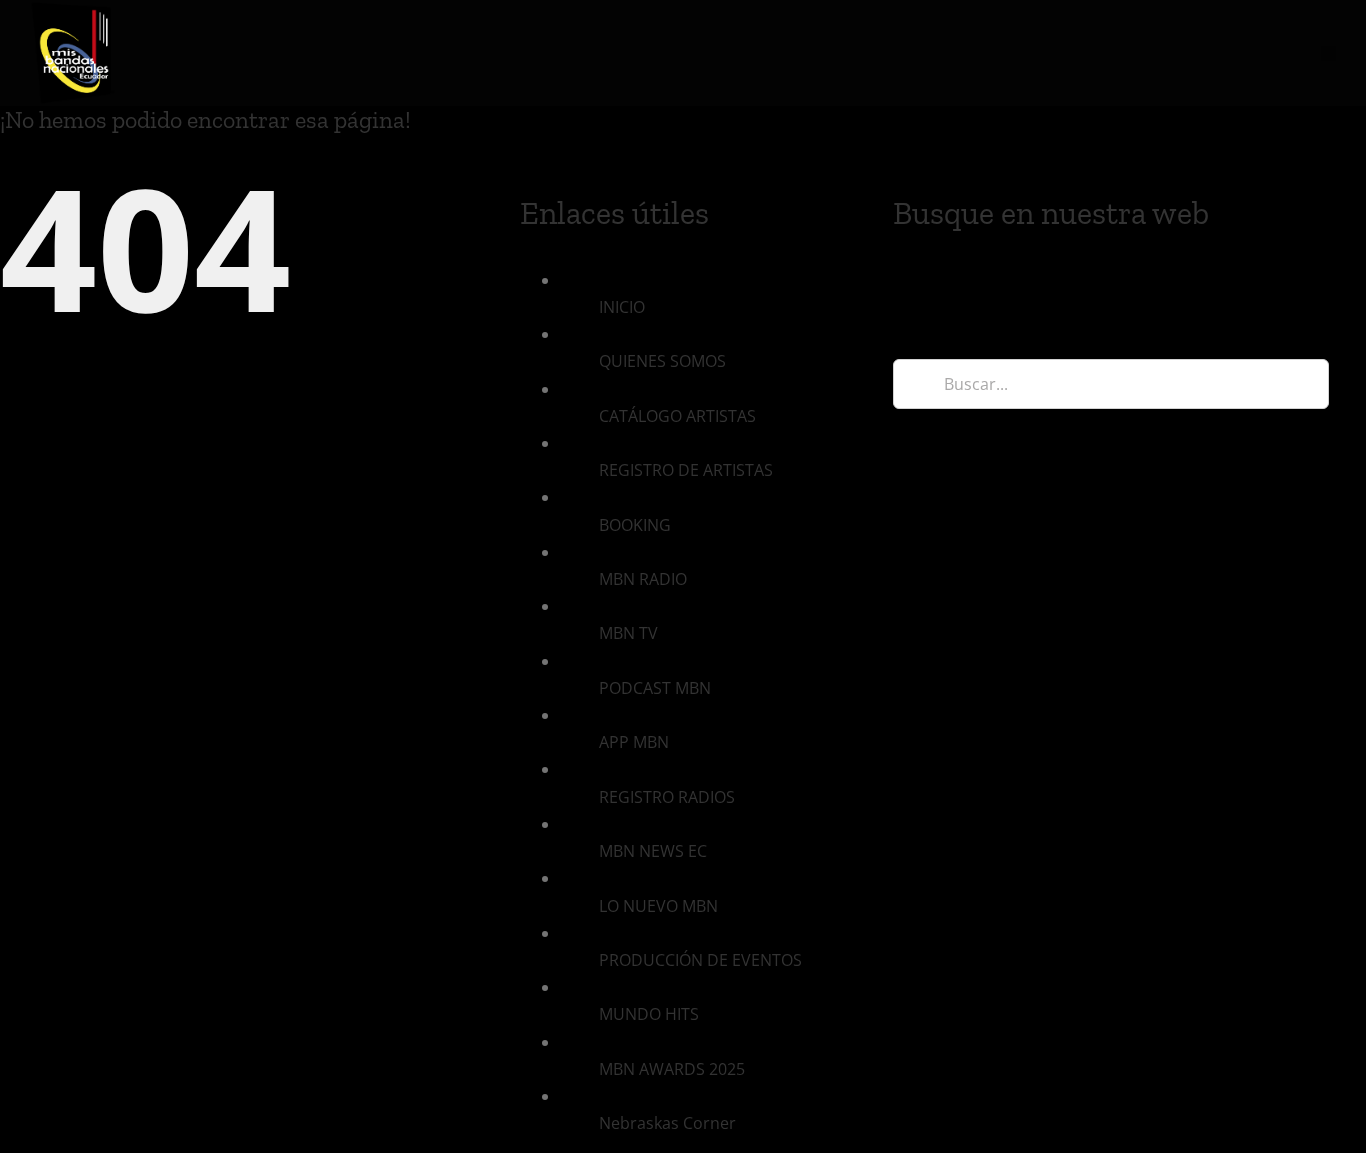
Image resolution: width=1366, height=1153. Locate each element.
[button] (1328, 53)
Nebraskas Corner (667, 1123)
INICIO (622, 307)
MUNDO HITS (649, 1014)
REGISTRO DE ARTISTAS (686, 470)
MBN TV (628, 633)
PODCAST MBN (655, 688)
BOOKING (635, 525)
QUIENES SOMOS (662, 361)
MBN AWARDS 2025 (672, 1069)
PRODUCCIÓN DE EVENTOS (700, 960)
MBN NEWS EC (653, 851)
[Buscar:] (1110, 382)
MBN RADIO (643, 579)
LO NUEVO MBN (658, 906)
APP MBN (634, 742)
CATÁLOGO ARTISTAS (677, 416)
